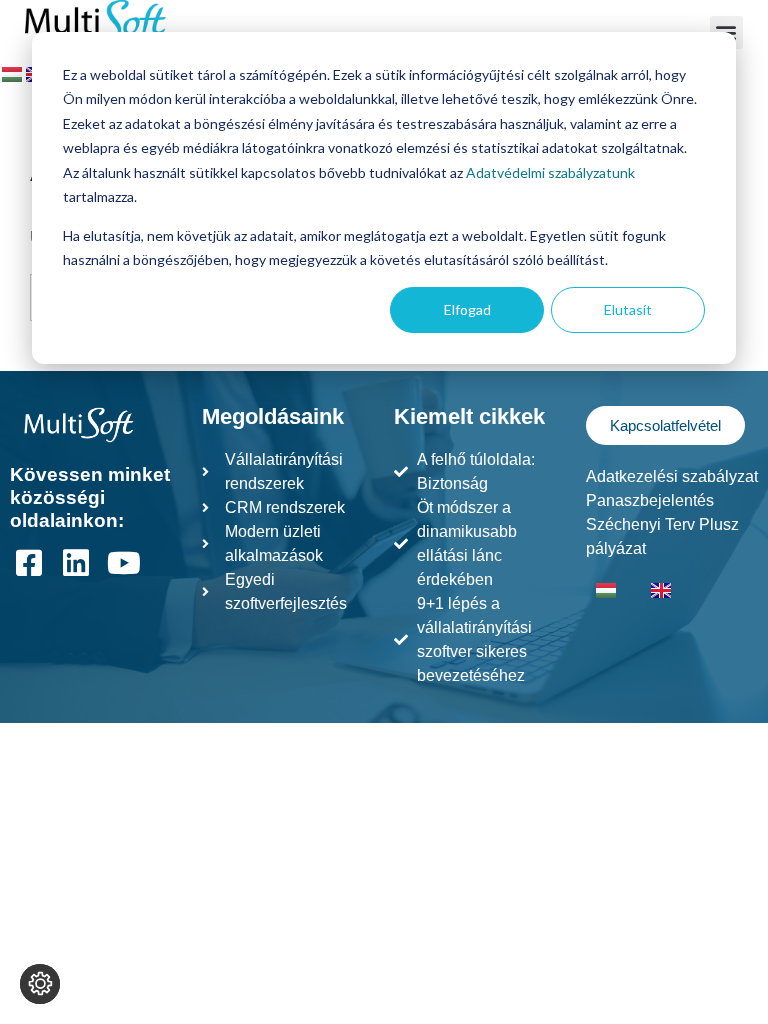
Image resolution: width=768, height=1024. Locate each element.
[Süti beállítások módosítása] (40, 984)
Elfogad (467, 309)
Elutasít (628, 309)
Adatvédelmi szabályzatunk (550, 172)
